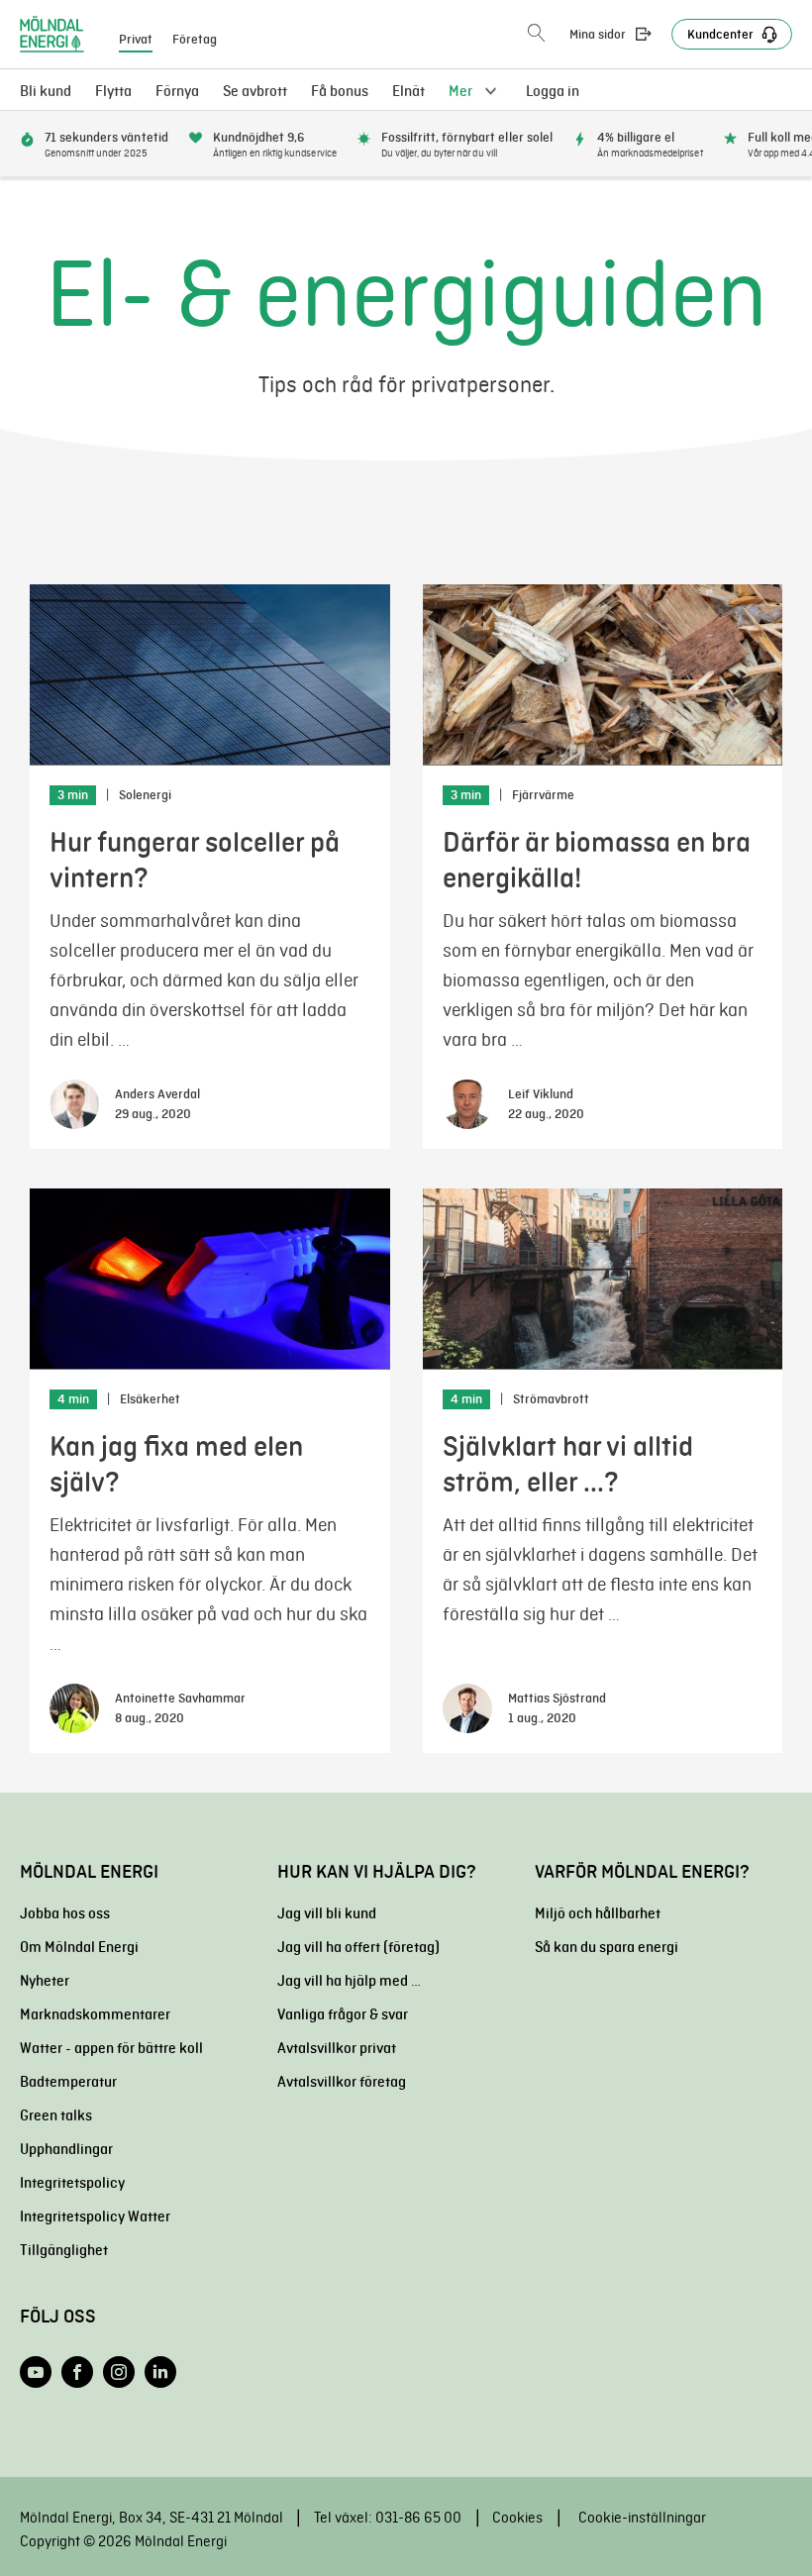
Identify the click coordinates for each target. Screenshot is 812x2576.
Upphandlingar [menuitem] (66, 2149)
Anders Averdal (157, 1094)
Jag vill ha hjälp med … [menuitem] (349, 1981)
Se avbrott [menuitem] (255, 91)
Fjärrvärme (543, 795)
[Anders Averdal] (74, 1104)
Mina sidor (598, 35)
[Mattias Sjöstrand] (467, 1708)
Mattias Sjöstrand (557, 1699)
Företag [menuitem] (195, 40)
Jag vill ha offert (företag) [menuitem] (358, 1947)
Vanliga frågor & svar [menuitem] (343, 2014)
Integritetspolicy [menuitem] (72, 2183)
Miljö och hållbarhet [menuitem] (598, 1913)
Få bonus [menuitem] (340, 91)
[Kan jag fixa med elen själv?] (210, 1279)
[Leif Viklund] (467, 1104)
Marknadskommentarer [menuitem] (95, 2014)
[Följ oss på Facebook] (77, 2372)
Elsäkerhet (150, 1399)
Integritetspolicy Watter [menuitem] (95, 2216)
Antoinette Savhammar (180, 1699)
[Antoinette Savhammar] (74, 1708)
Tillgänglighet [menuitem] (64, 2250)
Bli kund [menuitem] (46, 91)
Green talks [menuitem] (56, 2115)
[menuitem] (408, 91)
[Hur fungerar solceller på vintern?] (210, 675)
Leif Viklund (541, 1094)
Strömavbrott (551, 1399)
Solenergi (145, 795)
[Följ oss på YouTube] (36, 2372)
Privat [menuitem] (136, 40)
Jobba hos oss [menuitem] (65, 1913)
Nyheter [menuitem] (45, 1981)
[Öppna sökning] (536, 34)
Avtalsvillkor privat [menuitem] (337, 2048)
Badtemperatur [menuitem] (68, 2082)
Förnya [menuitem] (177, 91)
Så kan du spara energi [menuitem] (607, 1947)
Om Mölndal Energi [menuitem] (79, 1947)
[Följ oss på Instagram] (119, 2372)
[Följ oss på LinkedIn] (160, 2372)
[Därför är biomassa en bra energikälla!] (603, 675)
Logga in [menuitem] (553, 91)
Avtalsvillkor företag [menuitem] (342, 2082)
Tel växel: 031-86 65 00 (388, 2518)
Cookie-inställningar (642, 2518)
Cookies (517, 2518)
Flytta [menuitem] (113, 91)
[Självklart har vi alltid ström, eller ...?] (603, 1279)
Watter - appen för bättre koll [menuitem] (111, 2048)
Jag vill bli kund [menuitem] (327, 1913)
